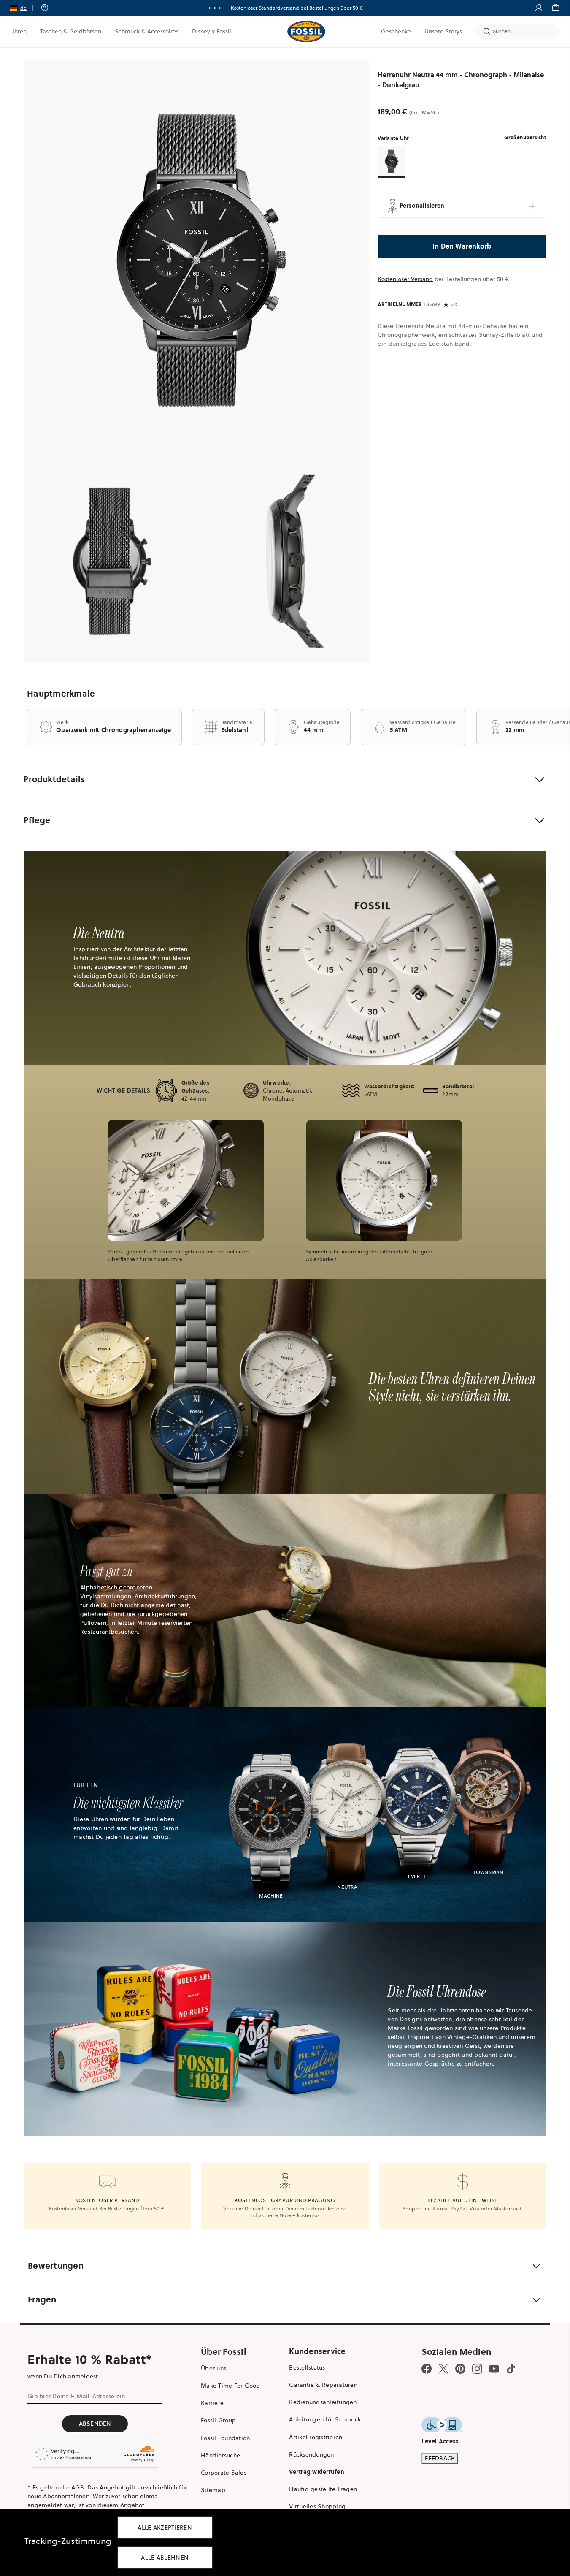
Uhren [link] (18, 31)
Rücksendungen (311, 2454)
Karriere (212, 2403)
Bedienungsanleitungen (323, 2402)
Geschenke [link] (396, 31)
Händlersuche (220, 2455)
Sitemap (213, 2490)
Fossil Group (218, 2420)
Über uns (213, 2368)
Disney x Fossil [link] (212, 31)
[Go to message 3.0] (220, 8)
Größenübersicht (525, 137)
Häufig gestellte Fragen (323, 2489)
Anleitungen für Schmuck (325, 2419)
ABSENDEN (95, 2424)
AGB (78, 2487)
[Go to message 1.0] (210, 8)
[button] (24, 8)
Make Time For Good (231, 2386)
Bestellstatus (307, 2367)
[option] (196, 260)
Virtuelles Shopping (317, 2506)
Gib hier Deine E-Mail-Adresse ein (76, 2396)
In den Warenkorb (462, 246)
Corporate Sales (224, 2473)
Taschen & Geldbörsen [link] (71, 31)
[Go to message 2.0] (215, 8)
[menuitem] (18, 31)
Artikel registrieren (316, 2437)
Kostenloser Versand (405, 279)
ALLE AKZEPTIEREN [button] (165, 2527)
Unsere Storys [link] (443, 31)
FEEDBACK (440, 2458)
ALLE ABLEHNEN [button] (165, 2557)
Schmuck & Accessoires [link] (147, 31)
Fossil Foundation (225, 2438)
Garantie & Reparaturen (323, 2385)
